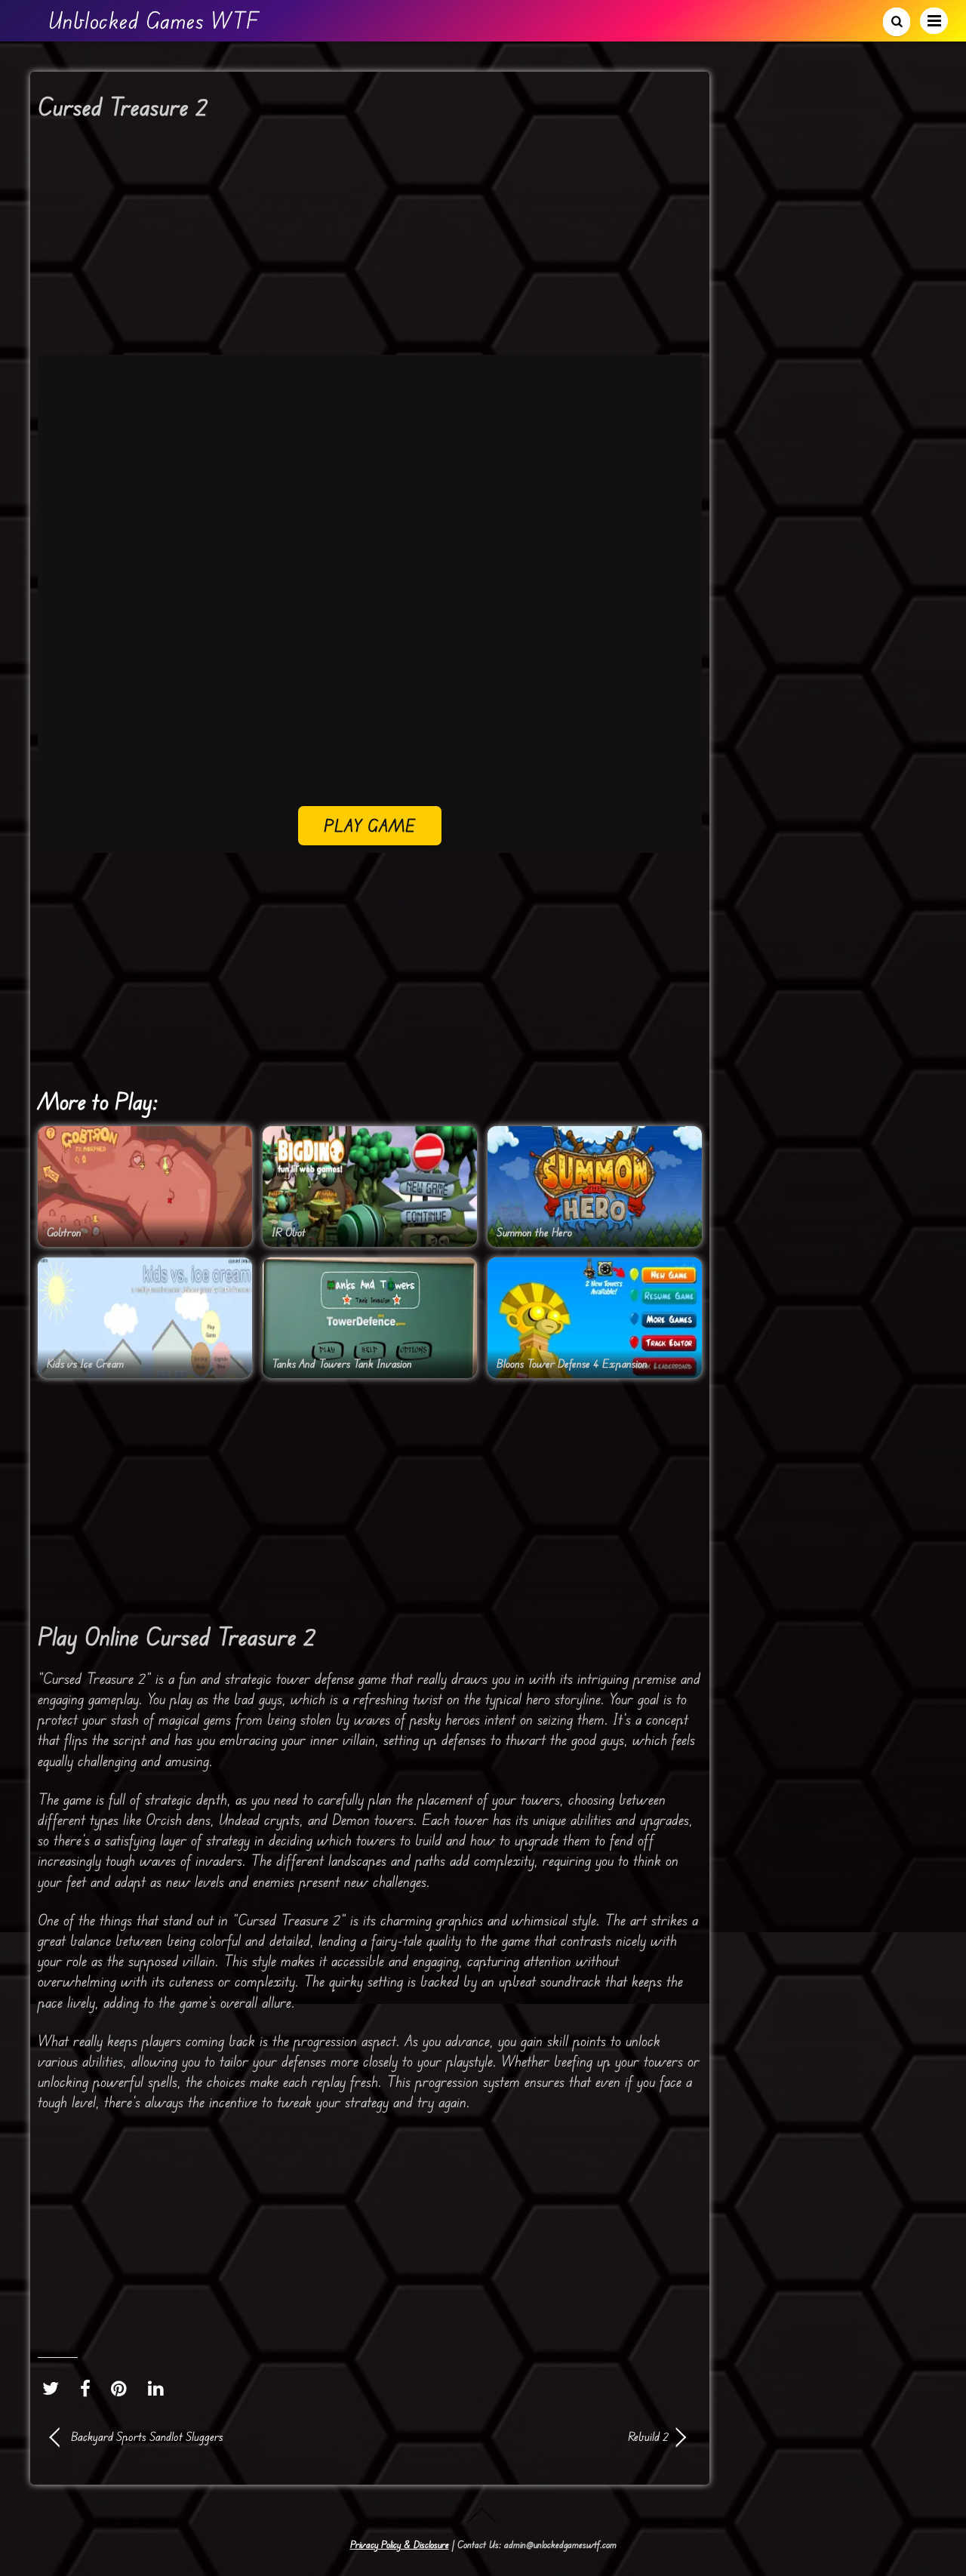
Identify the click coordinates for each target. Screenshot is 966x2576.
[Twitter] (54, 2388)
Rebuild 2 (528, 2436)
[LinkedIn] (160, 2388)
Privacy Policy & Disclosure (400, 2544)
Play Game (370, 825)
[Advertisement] (370, 243)
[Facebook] (89, 2388)
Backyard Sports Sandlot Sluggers (147, 2436)
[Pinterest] (123, 2388)
